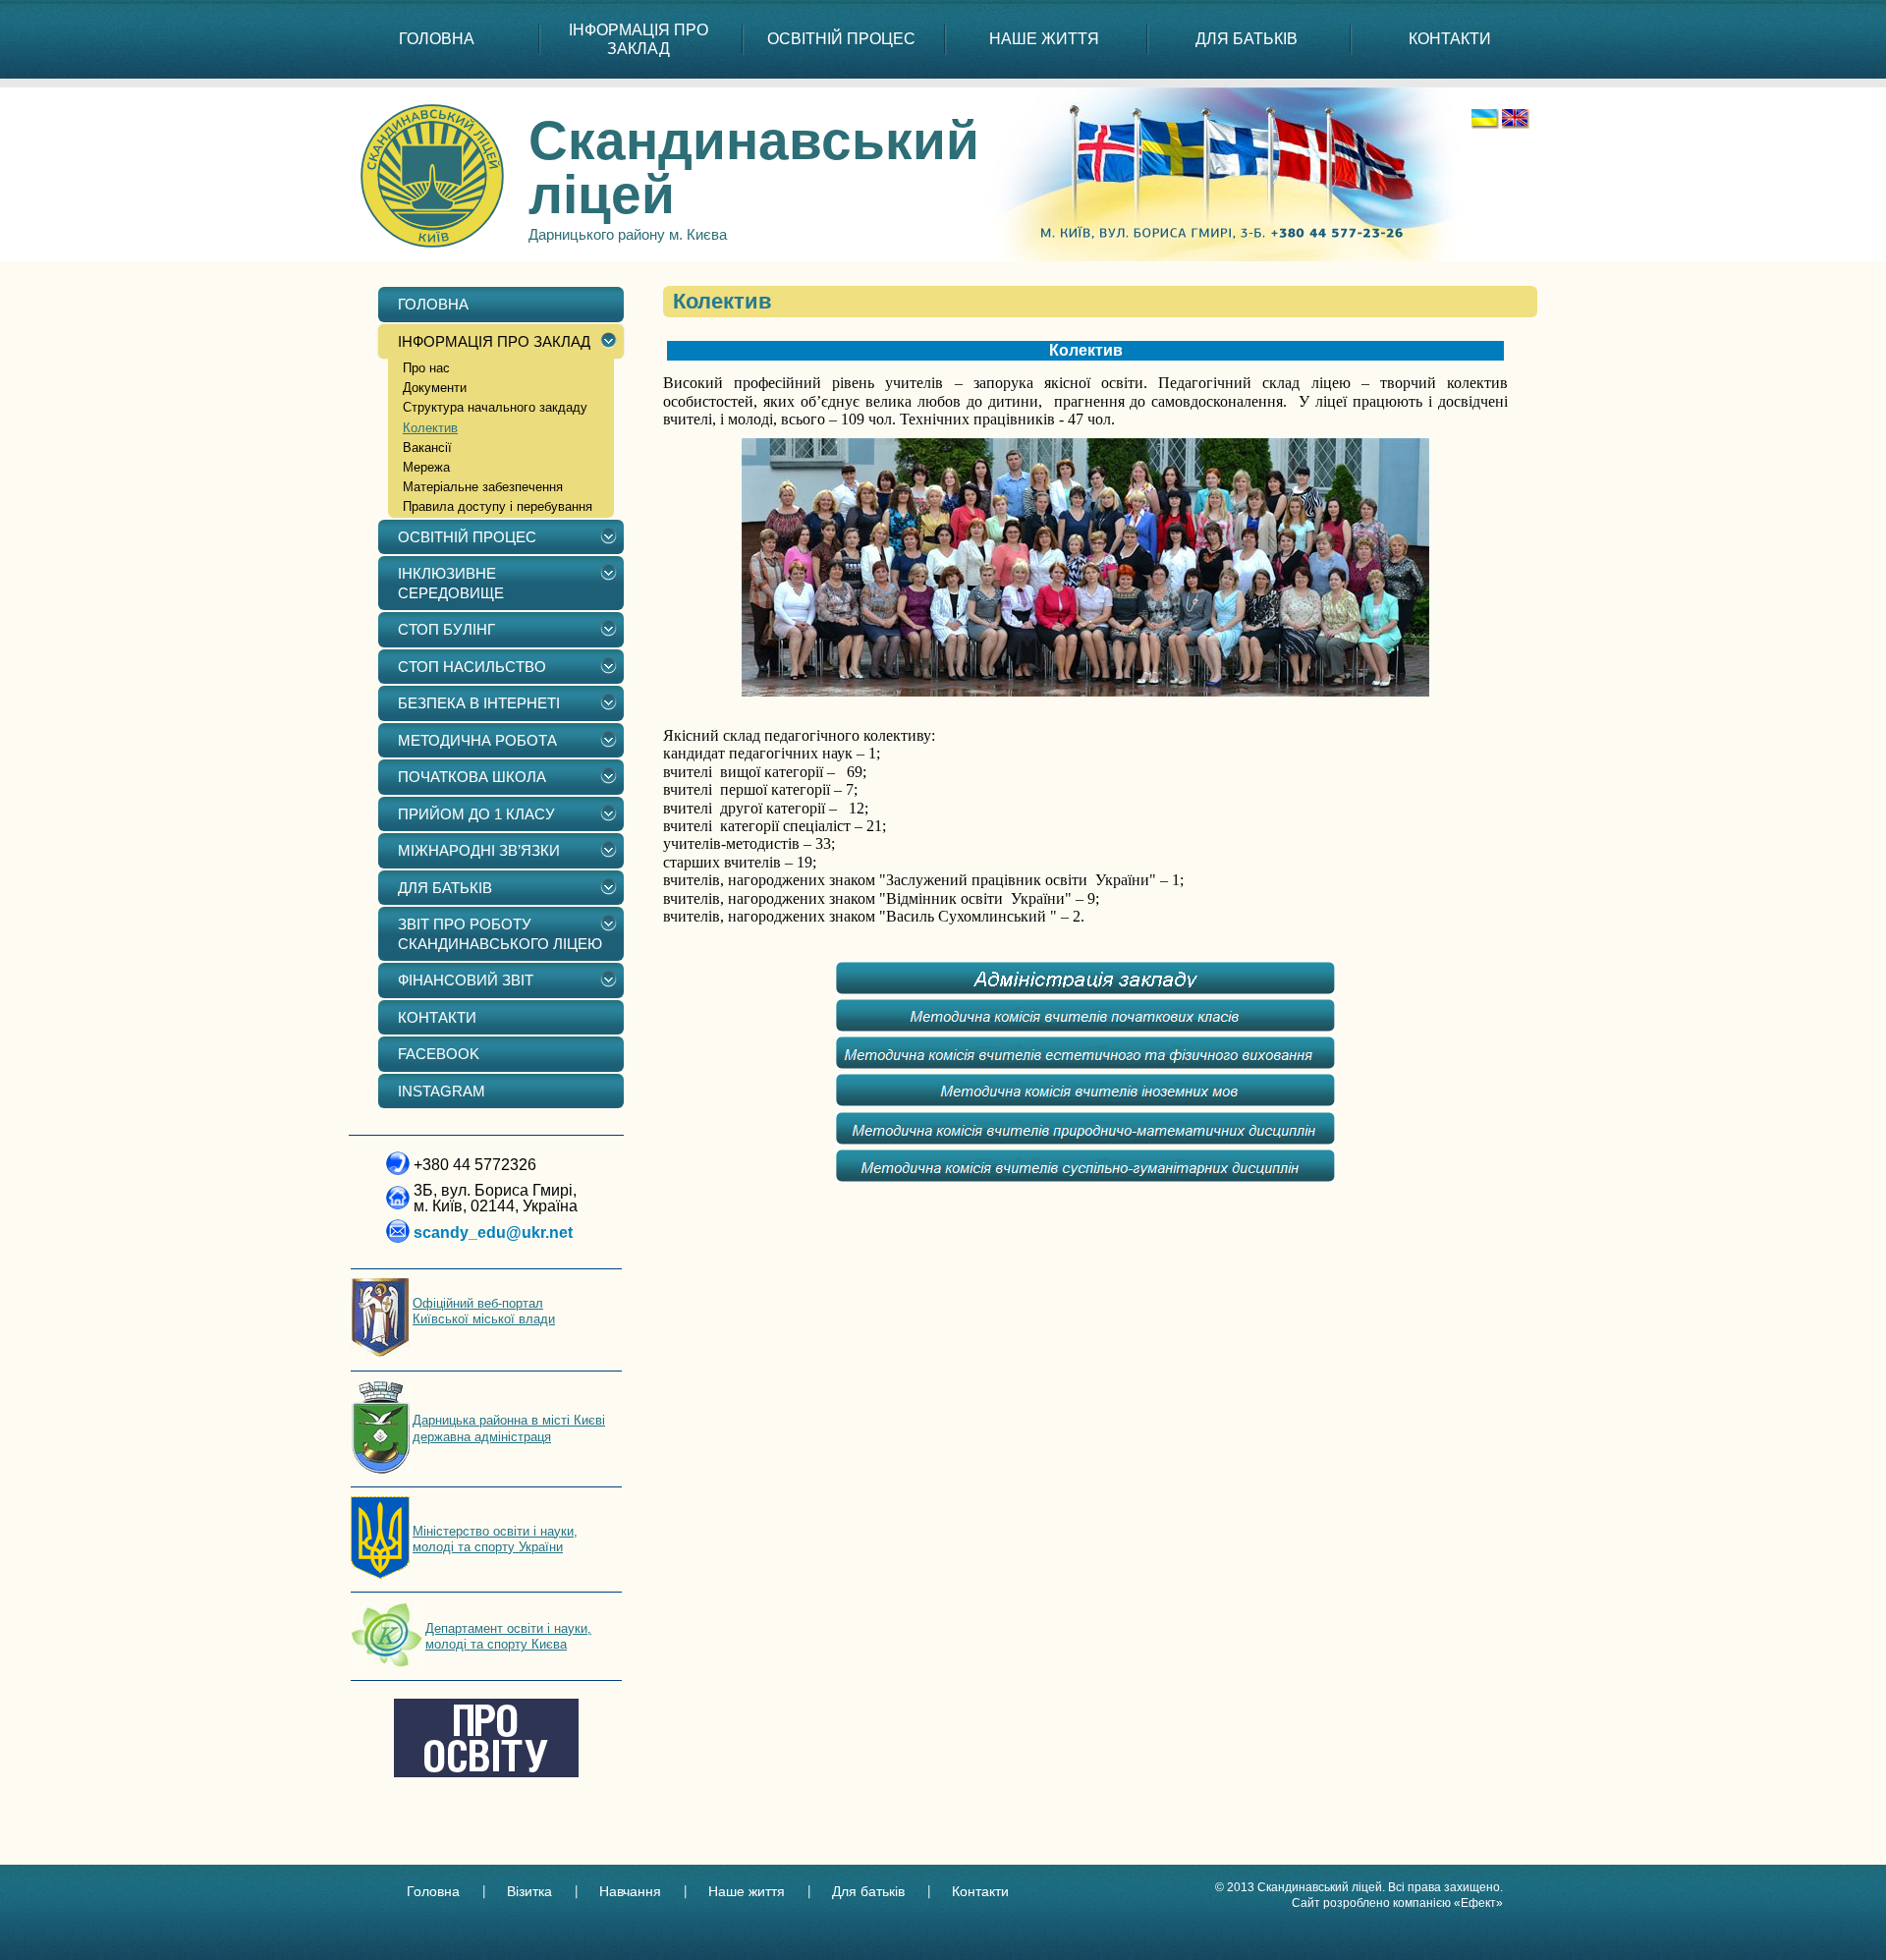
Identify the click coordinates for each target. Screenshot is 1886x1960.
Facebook (439, 1054)
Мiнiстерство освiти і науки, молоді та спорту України (495, 1539)
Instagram (442, 1091)
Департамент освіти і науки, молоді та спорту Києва (508, 1636)
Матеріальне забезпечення (483, 487)
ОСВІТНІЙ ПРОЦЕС (841, 39)
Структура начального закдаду (495, 407)
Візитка (529, 1891)
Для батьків (868, 1891)
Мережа (426, 467)
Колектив (430, 428)
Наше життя (747, 1891)
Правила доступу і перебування (498, 506)
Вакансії (427, 448)
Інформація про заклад (638, 39)
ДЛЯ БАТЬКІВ (1247, 39)
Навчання (630, 1891)
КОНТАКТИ (1450, 39)
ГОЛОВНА (437, 39)
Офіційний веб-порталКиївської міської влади (484, 1311)
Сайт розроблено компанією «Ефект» (1397, 1903)
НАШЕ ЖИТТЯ (1044, 39)
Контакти (980, 1891)
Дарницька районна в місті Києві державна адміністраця (509, 1428)
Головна (433, 1891)
